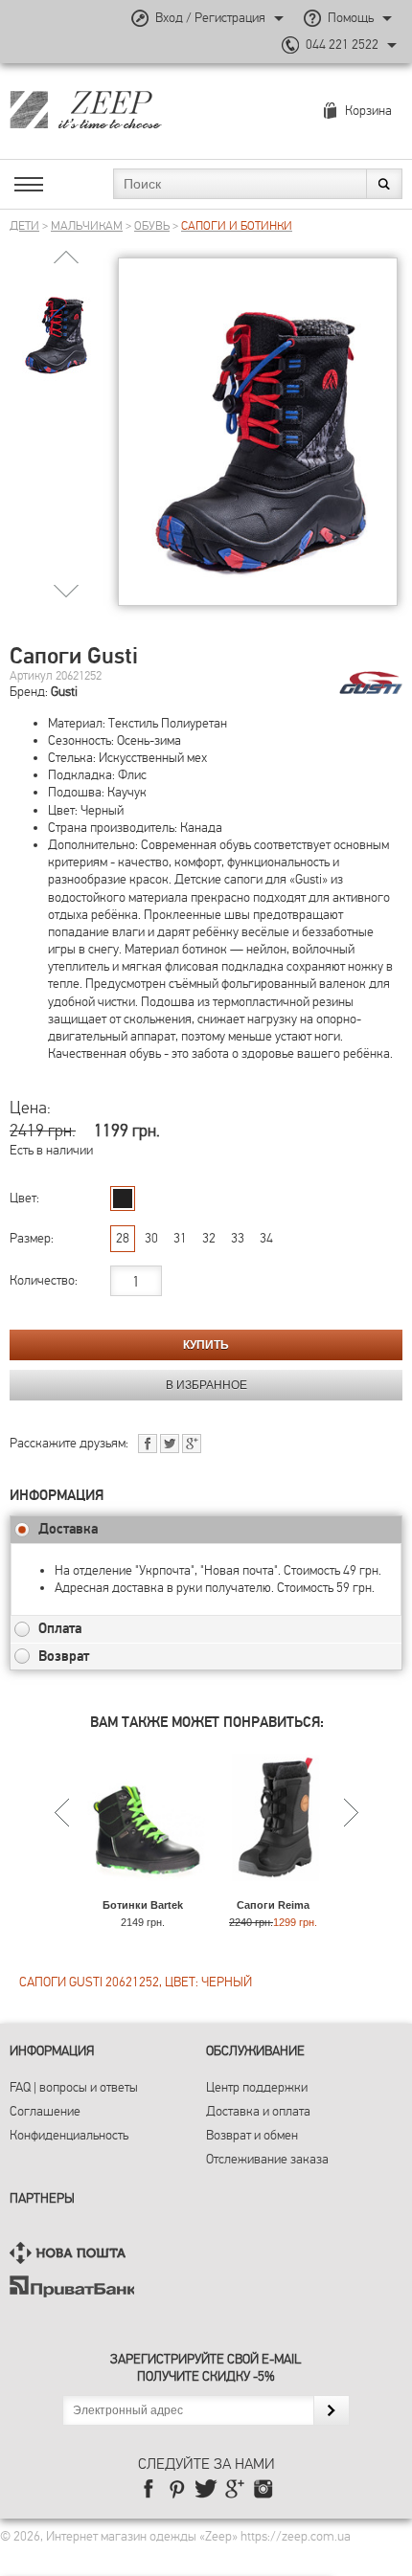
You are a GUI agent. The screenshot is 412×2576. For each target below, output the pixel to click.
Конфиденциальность (69, 2135)
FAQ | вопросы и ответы (74, 2087)
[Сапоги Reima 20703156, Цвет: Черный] (274, 1890)
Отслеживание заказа (267, 2159)
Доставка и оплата (258, 2111)
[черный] (123, 1198)
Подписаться (331, 2410)
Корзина (368, 111)
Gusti (64, 692)
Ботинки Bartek (143, 1905)
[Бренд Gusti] (371, 683)
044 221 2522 (342, 45)
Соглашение (45, 2111)
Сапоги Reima (273, 1905)
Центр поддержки (257, 2087)
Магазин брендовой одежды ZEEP (119, 109)
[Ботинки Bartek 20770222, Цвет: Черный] (143, 1890)
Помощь (351, 18)
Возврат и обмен (252, 2135)
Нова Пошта (72, 2253)
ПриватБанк (72, 2286)
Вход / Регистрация (210, 18)
